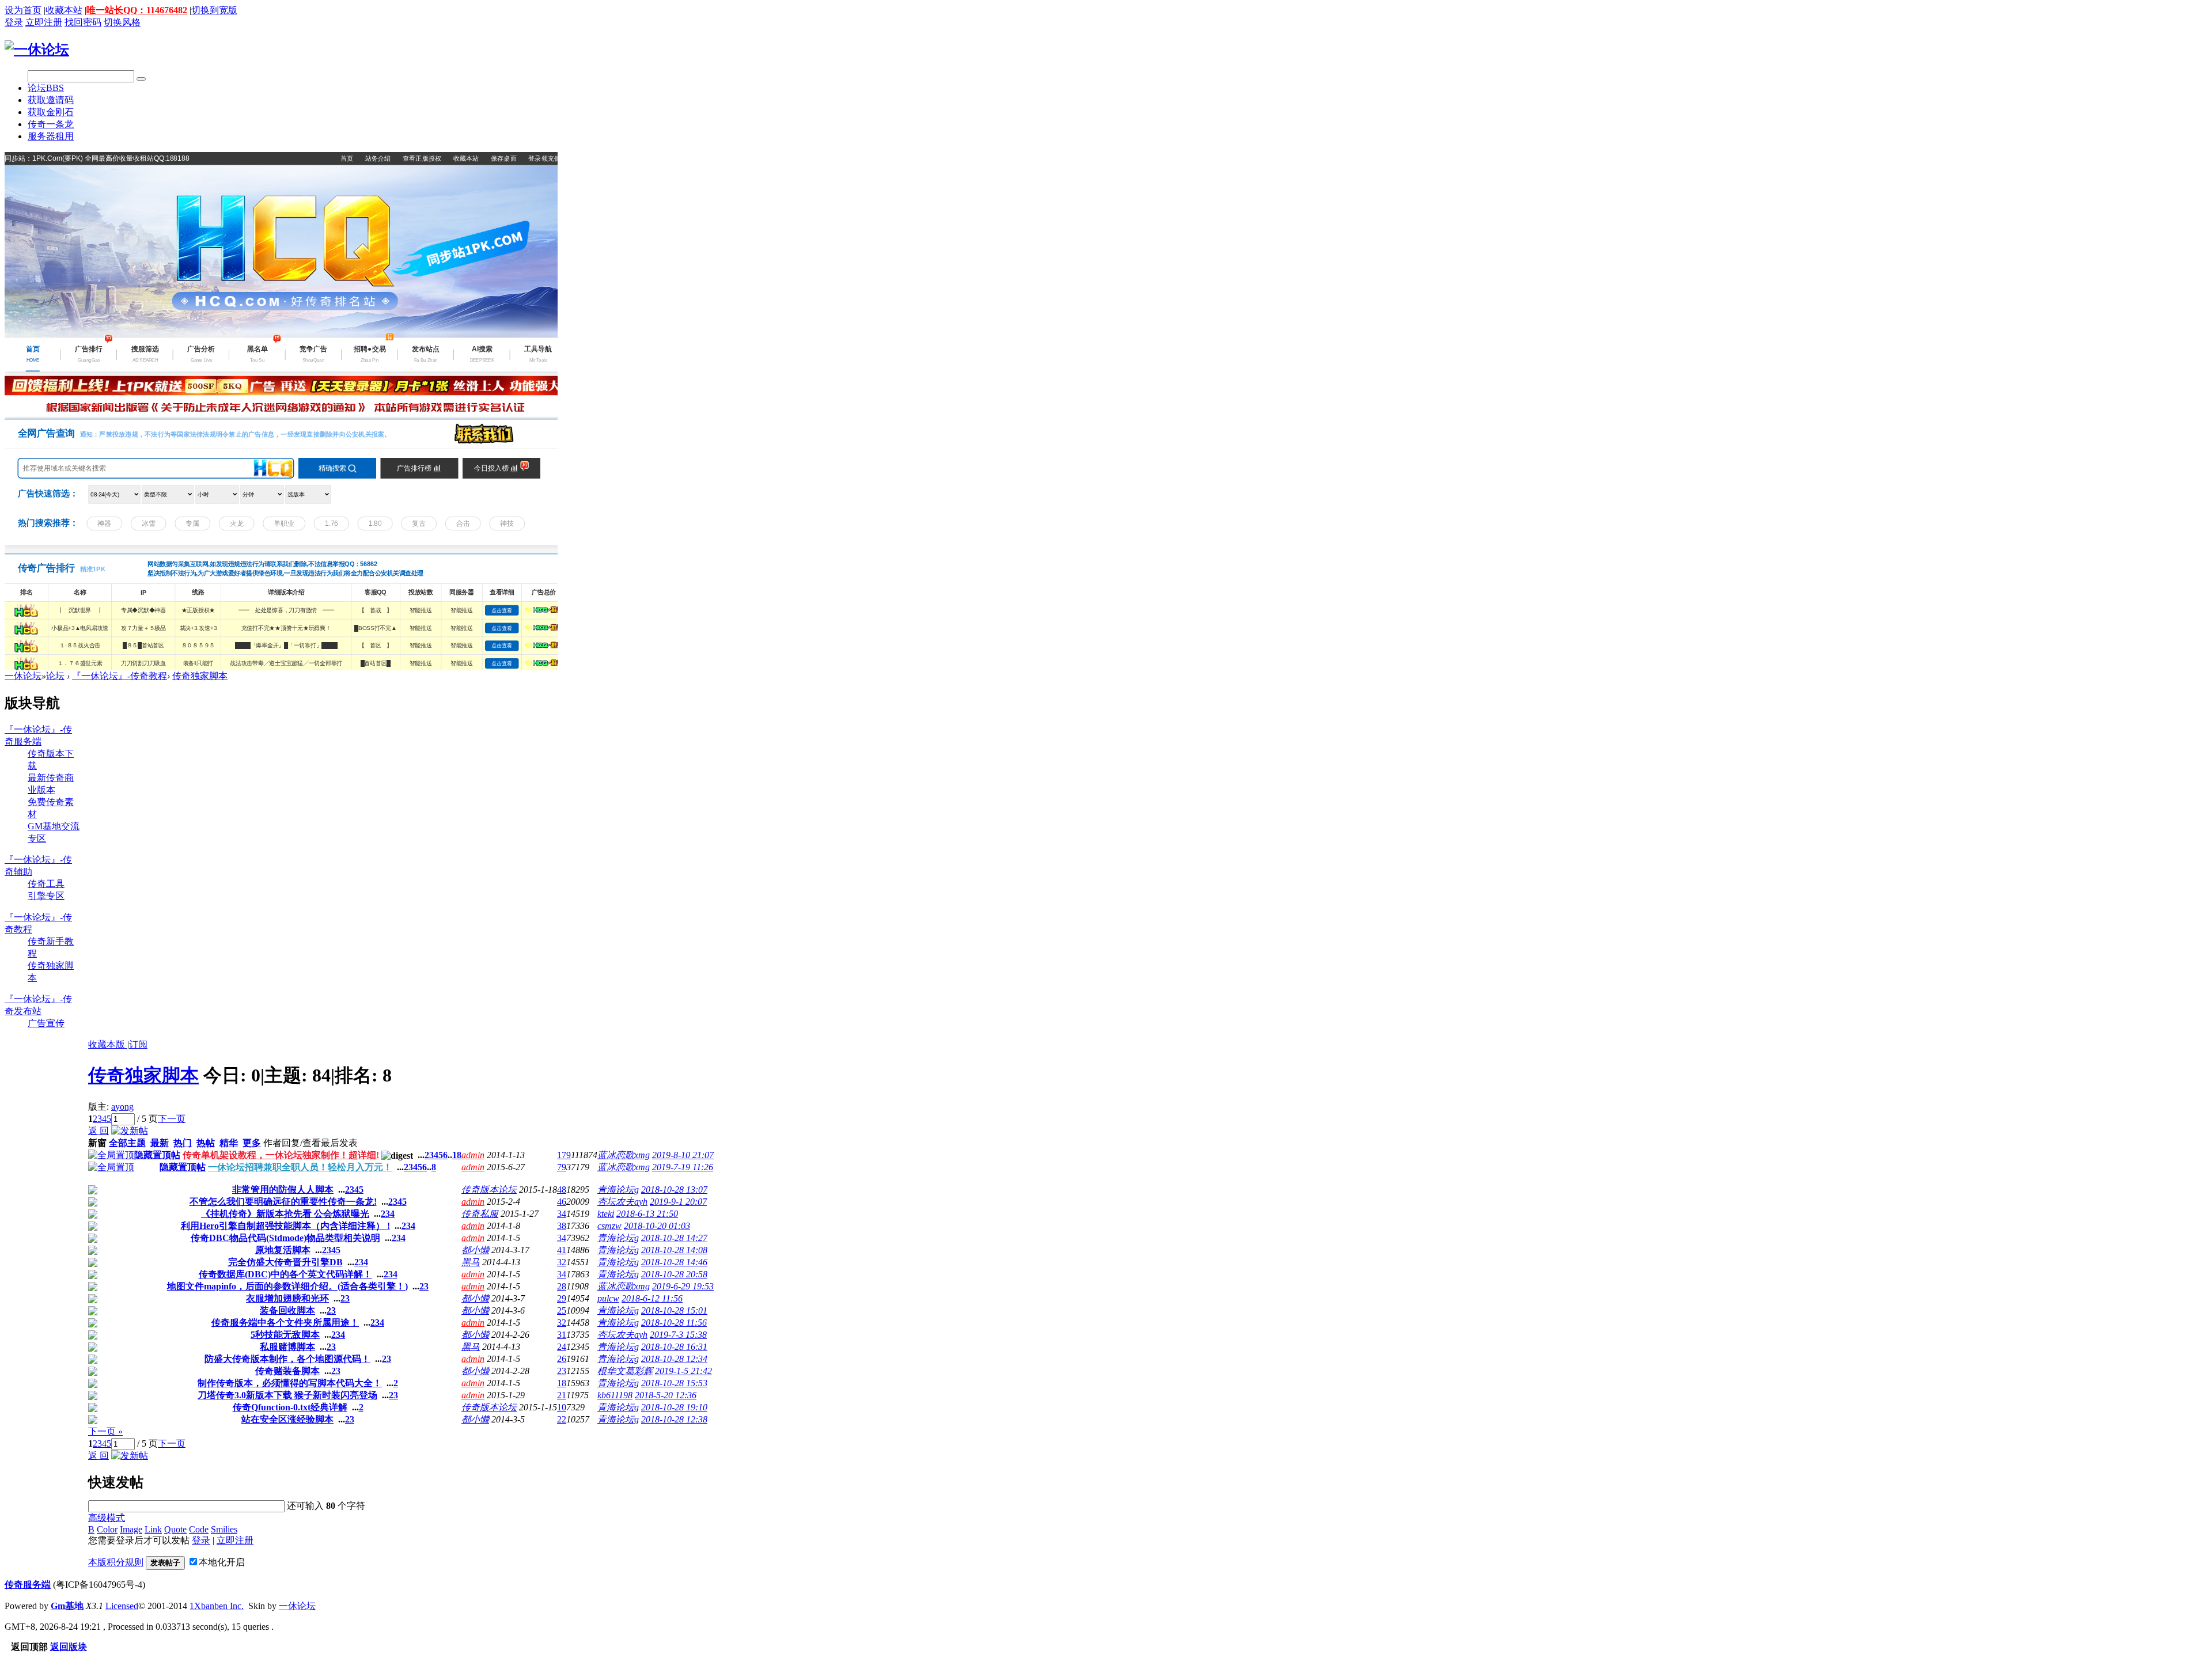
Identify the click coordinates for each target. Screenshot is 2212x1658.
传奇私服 (480, 1214)
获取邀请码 (51, 100)
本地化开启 (222, 1562)
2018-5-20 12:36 (666, 1395)
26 (562, 1359)
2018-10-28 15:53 (674, 1383)
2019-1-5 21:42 (683, 1371)
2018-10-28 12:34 (674, 1359)
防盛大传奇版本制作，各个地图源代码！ (287, 1359)
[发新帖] (130, 1131)
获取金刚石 (51, 112)
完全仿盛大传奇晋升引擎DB (285, 1262)
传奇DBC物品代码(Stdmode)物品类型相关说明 (285, 1238)
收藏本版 (108, 1044)
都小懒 (475, 1250)
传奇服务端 (28, 1585)
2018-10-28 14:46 (674, 1262)
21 (562, 1395)
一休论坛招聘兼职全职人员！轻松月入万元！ (300, 1167)
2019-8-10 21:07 (683, 1155)
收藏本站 (64, 10)
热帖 (206, 1143)
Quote (175, 1529)
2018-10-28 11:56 (674, 1323)
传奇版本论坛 (489, 1190)
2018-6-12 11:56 (652, 1298)
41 (562, 1250)
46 (562, 1202)
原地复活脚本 (283, 1250)
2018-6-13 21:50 (647, 1214)
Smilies (224, 1529)
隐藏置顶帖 (157, 1155)
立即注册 (44, 22)
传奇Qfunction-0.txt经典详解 (290, 1407)
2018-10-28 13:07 (674, 1190)
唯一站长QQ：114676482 (137, 10)
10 (562, 1407)
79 (562, 1167)
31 (562, 1335)
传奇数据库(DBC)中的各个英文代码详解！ (285, 1274)
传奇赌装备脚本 (287, 1371)
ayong (122, 1107)
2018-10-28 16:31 (674, 1347)
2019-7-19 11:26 (683, 1167)
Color (107, 1529)
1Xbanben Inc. (217, 1606)
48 (562, 1190)
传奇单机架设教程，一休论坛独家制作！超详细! (281, 1155)
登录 (14, 22)
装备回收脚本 (287, 1310)
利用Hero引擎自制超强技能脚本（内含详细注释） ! (285, 1226)
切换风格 (122, 22)
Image (131, 1529)
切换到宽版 (214, 10)
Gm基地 (67, 1606)
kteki (606, 1214)
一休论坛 (23, 676)
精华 (229, 1143)
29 (562, 1298)
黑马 (471, 1262)
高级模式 (107, 1518)
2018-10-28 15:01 (674, 1310)
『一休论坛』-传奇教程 (120, 676)
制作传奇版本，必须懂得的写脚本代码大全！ (290, 1383)
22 (562, 1419)
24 (562, 1347)
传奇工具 (46, 884)
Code (199, 1529)
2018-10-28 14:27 (674, 1238)
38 (562, 1226)
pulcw (608, 1298)
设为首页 (23, 10)
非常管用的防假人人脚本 (283, 1190)
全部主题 (127, 1143)
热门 (183, 1143)
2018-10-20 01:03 (657, 1226)
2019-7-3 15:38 (678, 1335)
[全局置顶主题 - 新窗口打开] (111, 1155)
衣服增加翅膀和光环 (287, 1298)
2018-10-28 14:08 (674, 1250)
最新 (160, 1143)
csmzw (609, 1226)
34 (562, 1214)
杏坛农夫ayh (622, 1202)
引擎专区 (46, 896)
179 (564, 1155)
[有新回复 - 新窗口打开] (93, 1191)
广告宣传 (46, 1023)
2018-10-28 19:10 (674, 1407)
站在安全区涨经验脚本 (287, 1419)
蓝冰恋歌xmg (624, 1155)
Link (153, 1529)
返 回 (99, 1131)
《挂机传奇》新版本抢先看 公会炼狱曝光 (285, 1214)
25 (562, 1310)
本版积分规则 (116, 1562)
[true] (141, 79)
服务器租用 (51, 136)
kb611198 (615, 1395)
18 (457, 1155)
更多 (252, 1143)
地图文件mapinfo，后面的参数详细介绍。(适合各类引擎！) (287, 1286)
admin (473, 1155)
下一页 (172, 1119)
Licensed (122, 1606)
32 (562, 1262)
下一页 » (105, 1431)
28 (562, 1286)
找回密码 (83, 22)
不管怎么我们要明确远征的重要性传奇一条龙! (283, 1202)
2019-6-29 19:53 (683, 1286)
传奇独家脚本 (200, 676)
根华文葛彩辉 (625, 1371)
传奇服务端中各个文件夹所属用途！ (285, 1323)
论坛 (46, 88)
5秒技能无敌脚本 (285, 1335)
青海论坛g (618, 1190)
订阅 (138, 1044)
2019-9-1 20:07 (678, 1202)
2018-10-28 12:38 (674, 1419)
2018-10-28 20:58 (674, 1274)
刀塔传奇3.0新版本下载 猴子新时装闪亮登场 (287, 1395)
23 (562, 1371)
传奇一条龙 (51, 124)
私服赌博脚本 (287, 1347)
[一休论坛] (37, 50)
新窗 (97, 1143)
